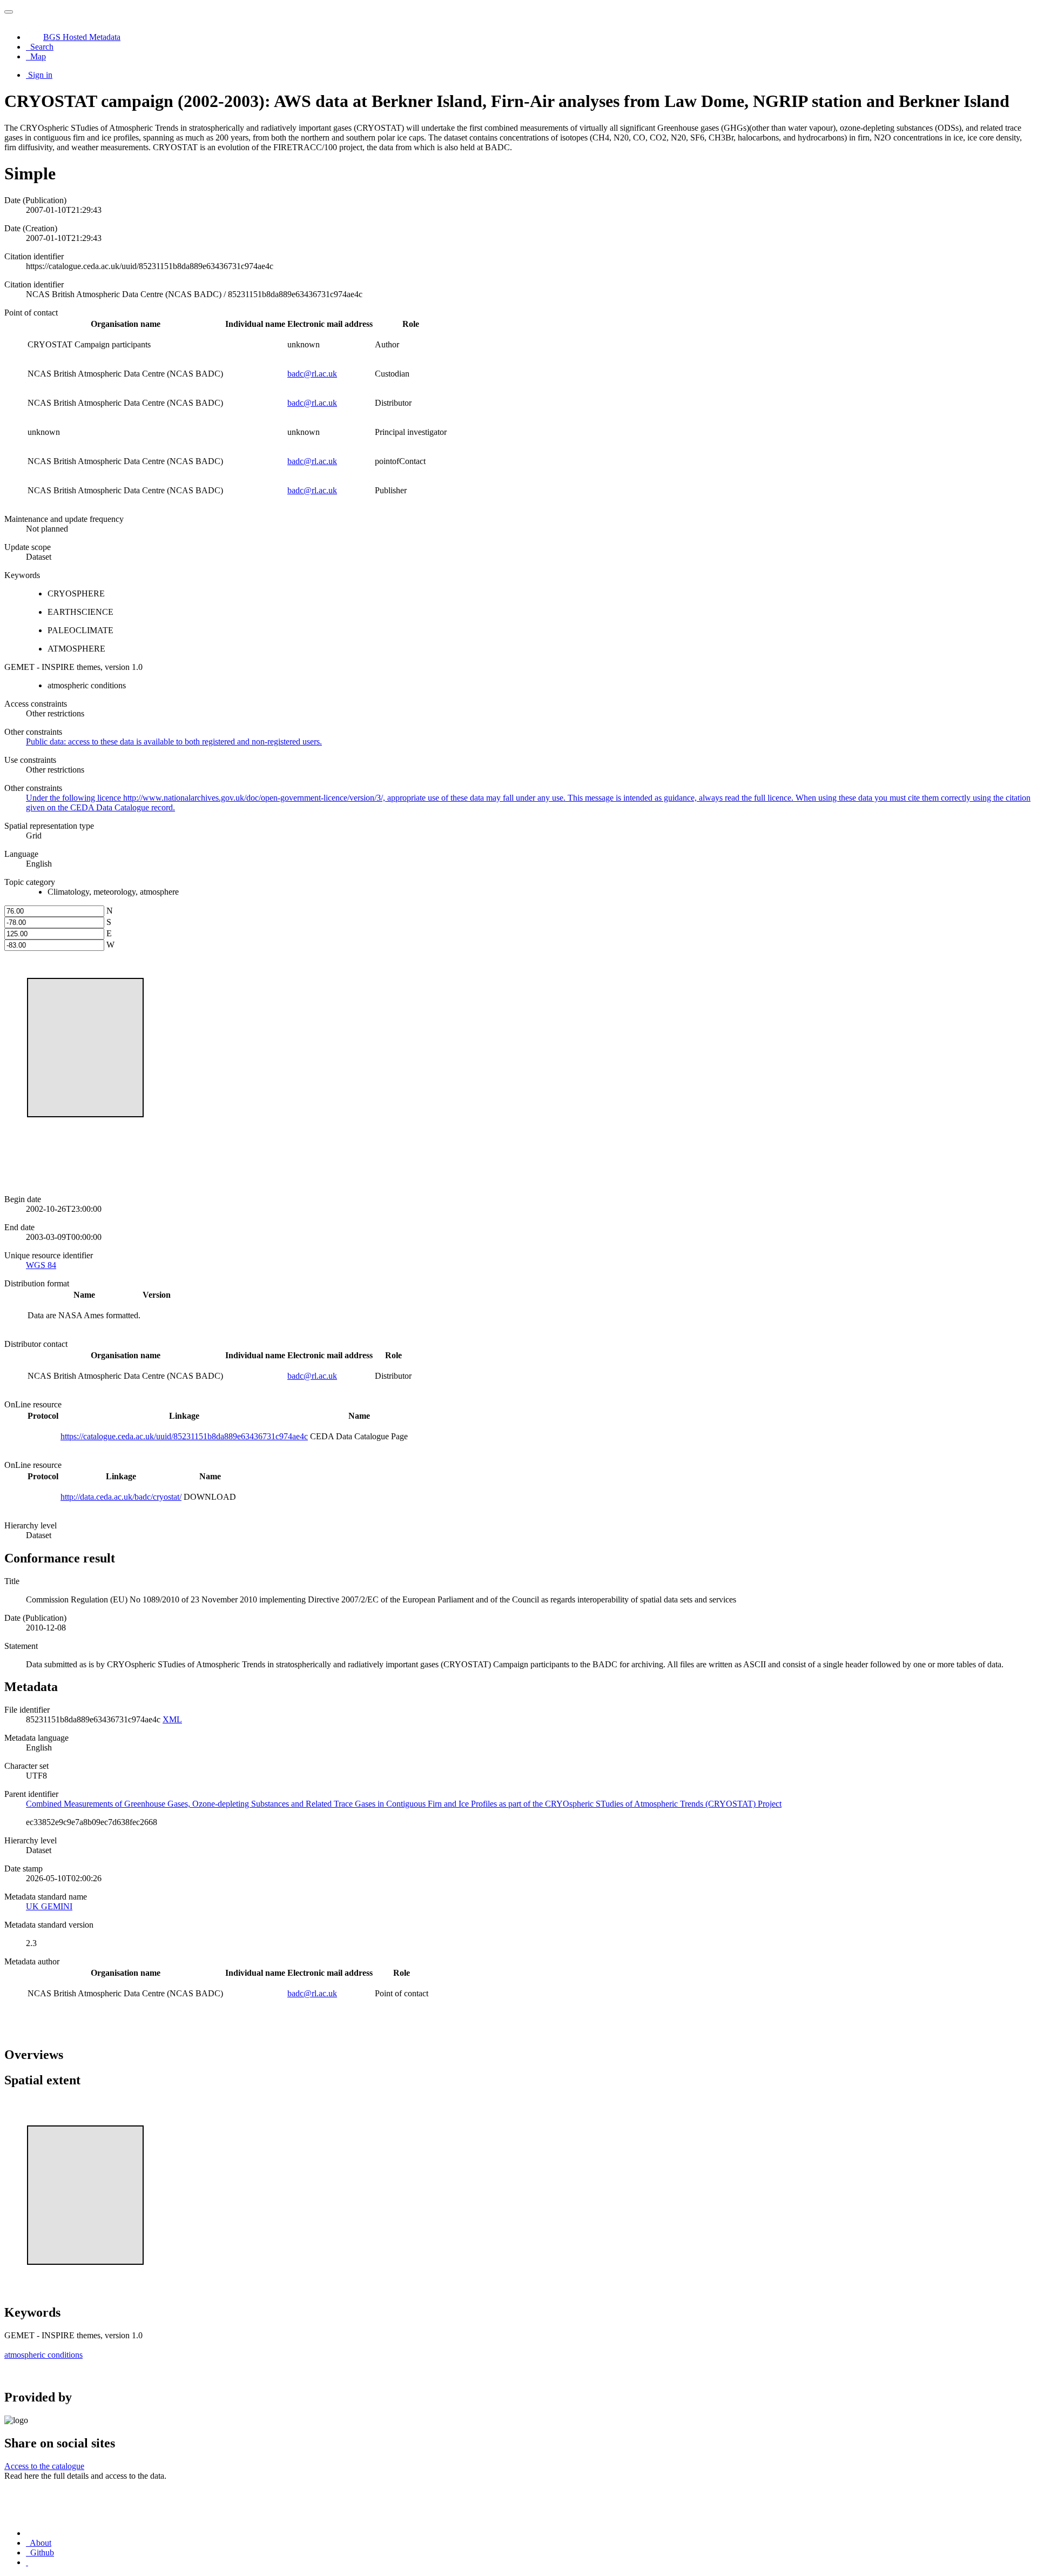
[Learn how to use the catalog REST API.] (27, 2562)
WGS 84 (41, 1265)
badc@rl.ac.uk (312, 374)
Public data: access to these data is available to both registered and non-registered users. (174, 742)
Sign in (40, 75)
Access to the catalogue (44, 2466)
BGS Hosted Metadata (82, 37)
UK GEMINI (49, 1906)
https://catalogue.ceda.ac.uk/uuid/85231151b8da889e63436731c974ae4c (184, 1436)
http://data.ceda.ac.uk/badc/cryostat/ (121, 1497)
